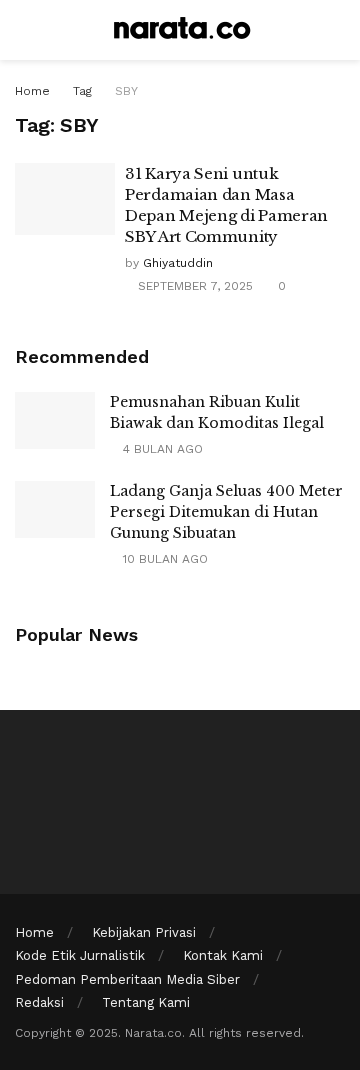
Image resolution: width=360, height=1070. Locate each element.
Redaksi (39, 1002)
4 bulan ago (161, 449)
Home (32, 91)
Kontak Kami (223, 955)
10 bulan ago (163, 559)
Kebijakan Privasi (144, 932)
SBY (126, 91)
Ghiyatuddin (178, 263)
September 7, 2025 (193, 286)
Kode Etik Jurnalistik (80, 955)
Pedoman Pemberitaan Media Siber (127, 979)
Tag (82, 91)
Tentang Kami (146, 1002)
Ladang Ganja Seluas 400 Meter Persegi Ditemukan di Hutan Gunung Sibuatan (226, 512)
